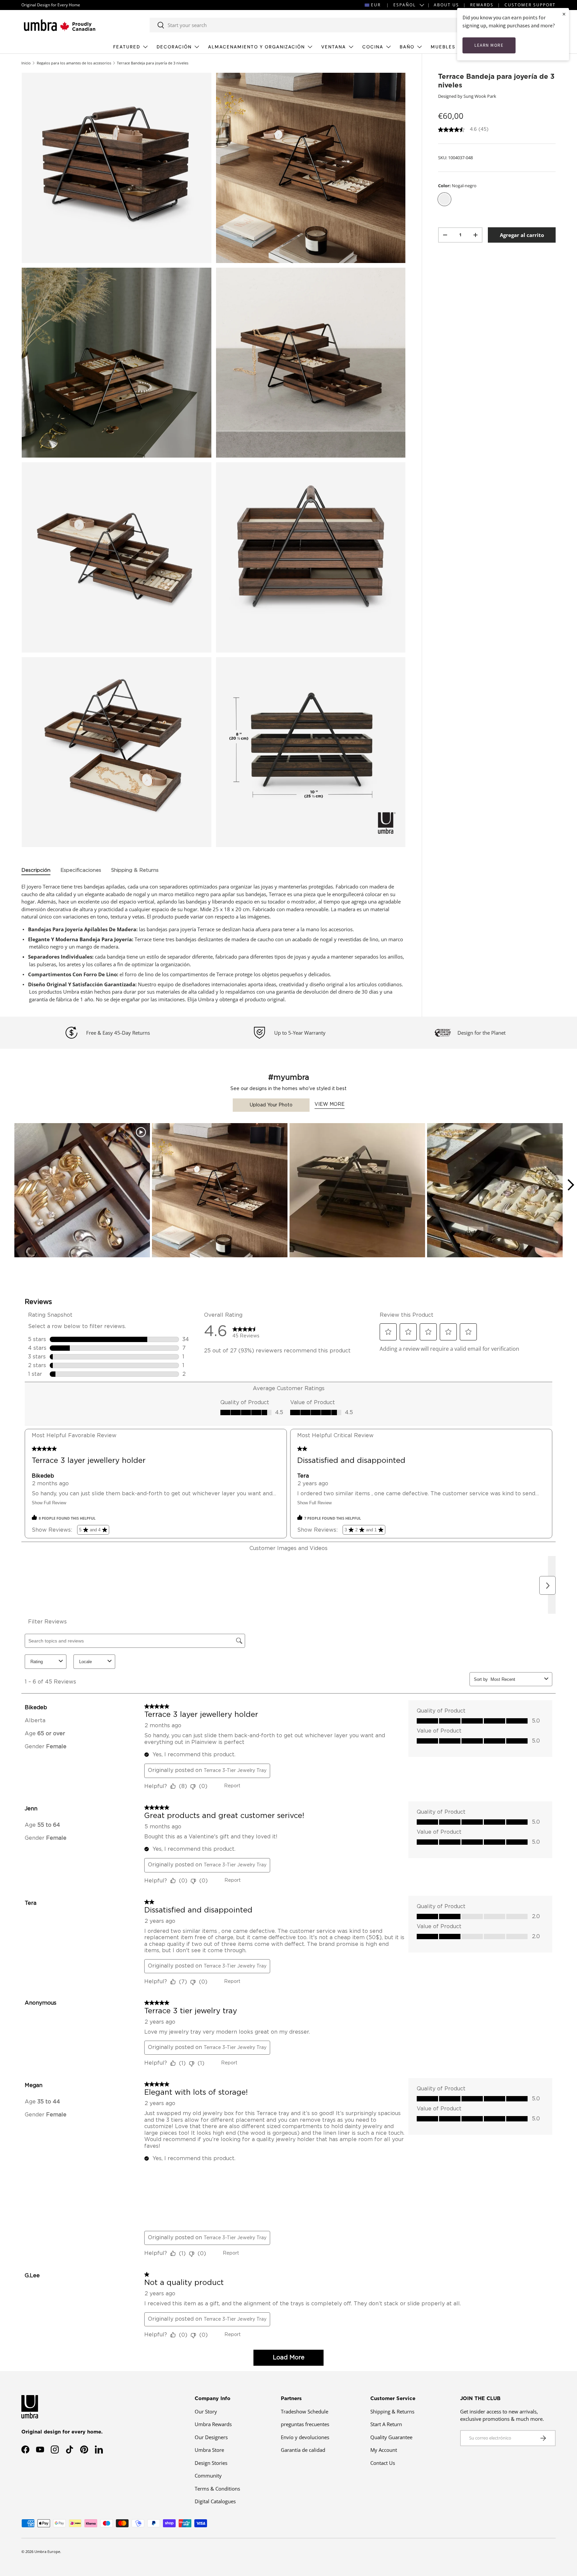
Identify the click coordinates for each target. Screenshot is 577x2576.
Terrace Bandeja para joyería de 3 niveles (153, 63)
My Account (384, 2450)
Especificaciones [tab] (81, 870)
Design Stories (211, 2463)
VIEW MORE (330, 1104)
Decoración (174, 47)
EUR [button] (376, 5)
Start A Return (386, 2424)
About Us (446, 5)
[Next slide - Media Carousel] (570, 1185)
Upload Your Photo (271, 1105)
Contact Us (383, 2463)
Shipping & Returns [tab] (135, 870)
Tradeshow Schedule (305, 2411)
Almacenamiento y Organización (256, 47)
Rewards (482, 5)
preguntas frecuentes (305, 2424)
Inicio (26, 63)
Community (208, 2476)
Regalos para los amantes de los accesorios (74, 63)
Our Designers (211, 2437)
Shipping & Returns (392, 2411)
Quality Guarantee (391, 2437)
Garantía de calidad (303, 2450)
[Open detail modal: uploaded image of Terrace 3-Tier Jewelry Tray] (357, 1191)
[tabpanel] (214, 943)
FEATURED (127, 47)
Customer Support (530, 5)
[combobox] (304, 25)
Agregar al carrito (522, 235)
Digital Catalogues (215, 2501)
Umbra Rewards (213, 2424)
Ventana (334, 47)
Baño (407, 47)
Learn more (489, 45)
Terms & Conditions (217, 2489)
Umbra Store (209, 2450)
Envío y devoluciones (305, 2437)
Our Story (206, 2411)
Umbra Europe (47, 2551)
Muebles (443, 47)
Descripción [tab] (36, 870)
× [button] (564, 14)
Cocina (373, 47)
